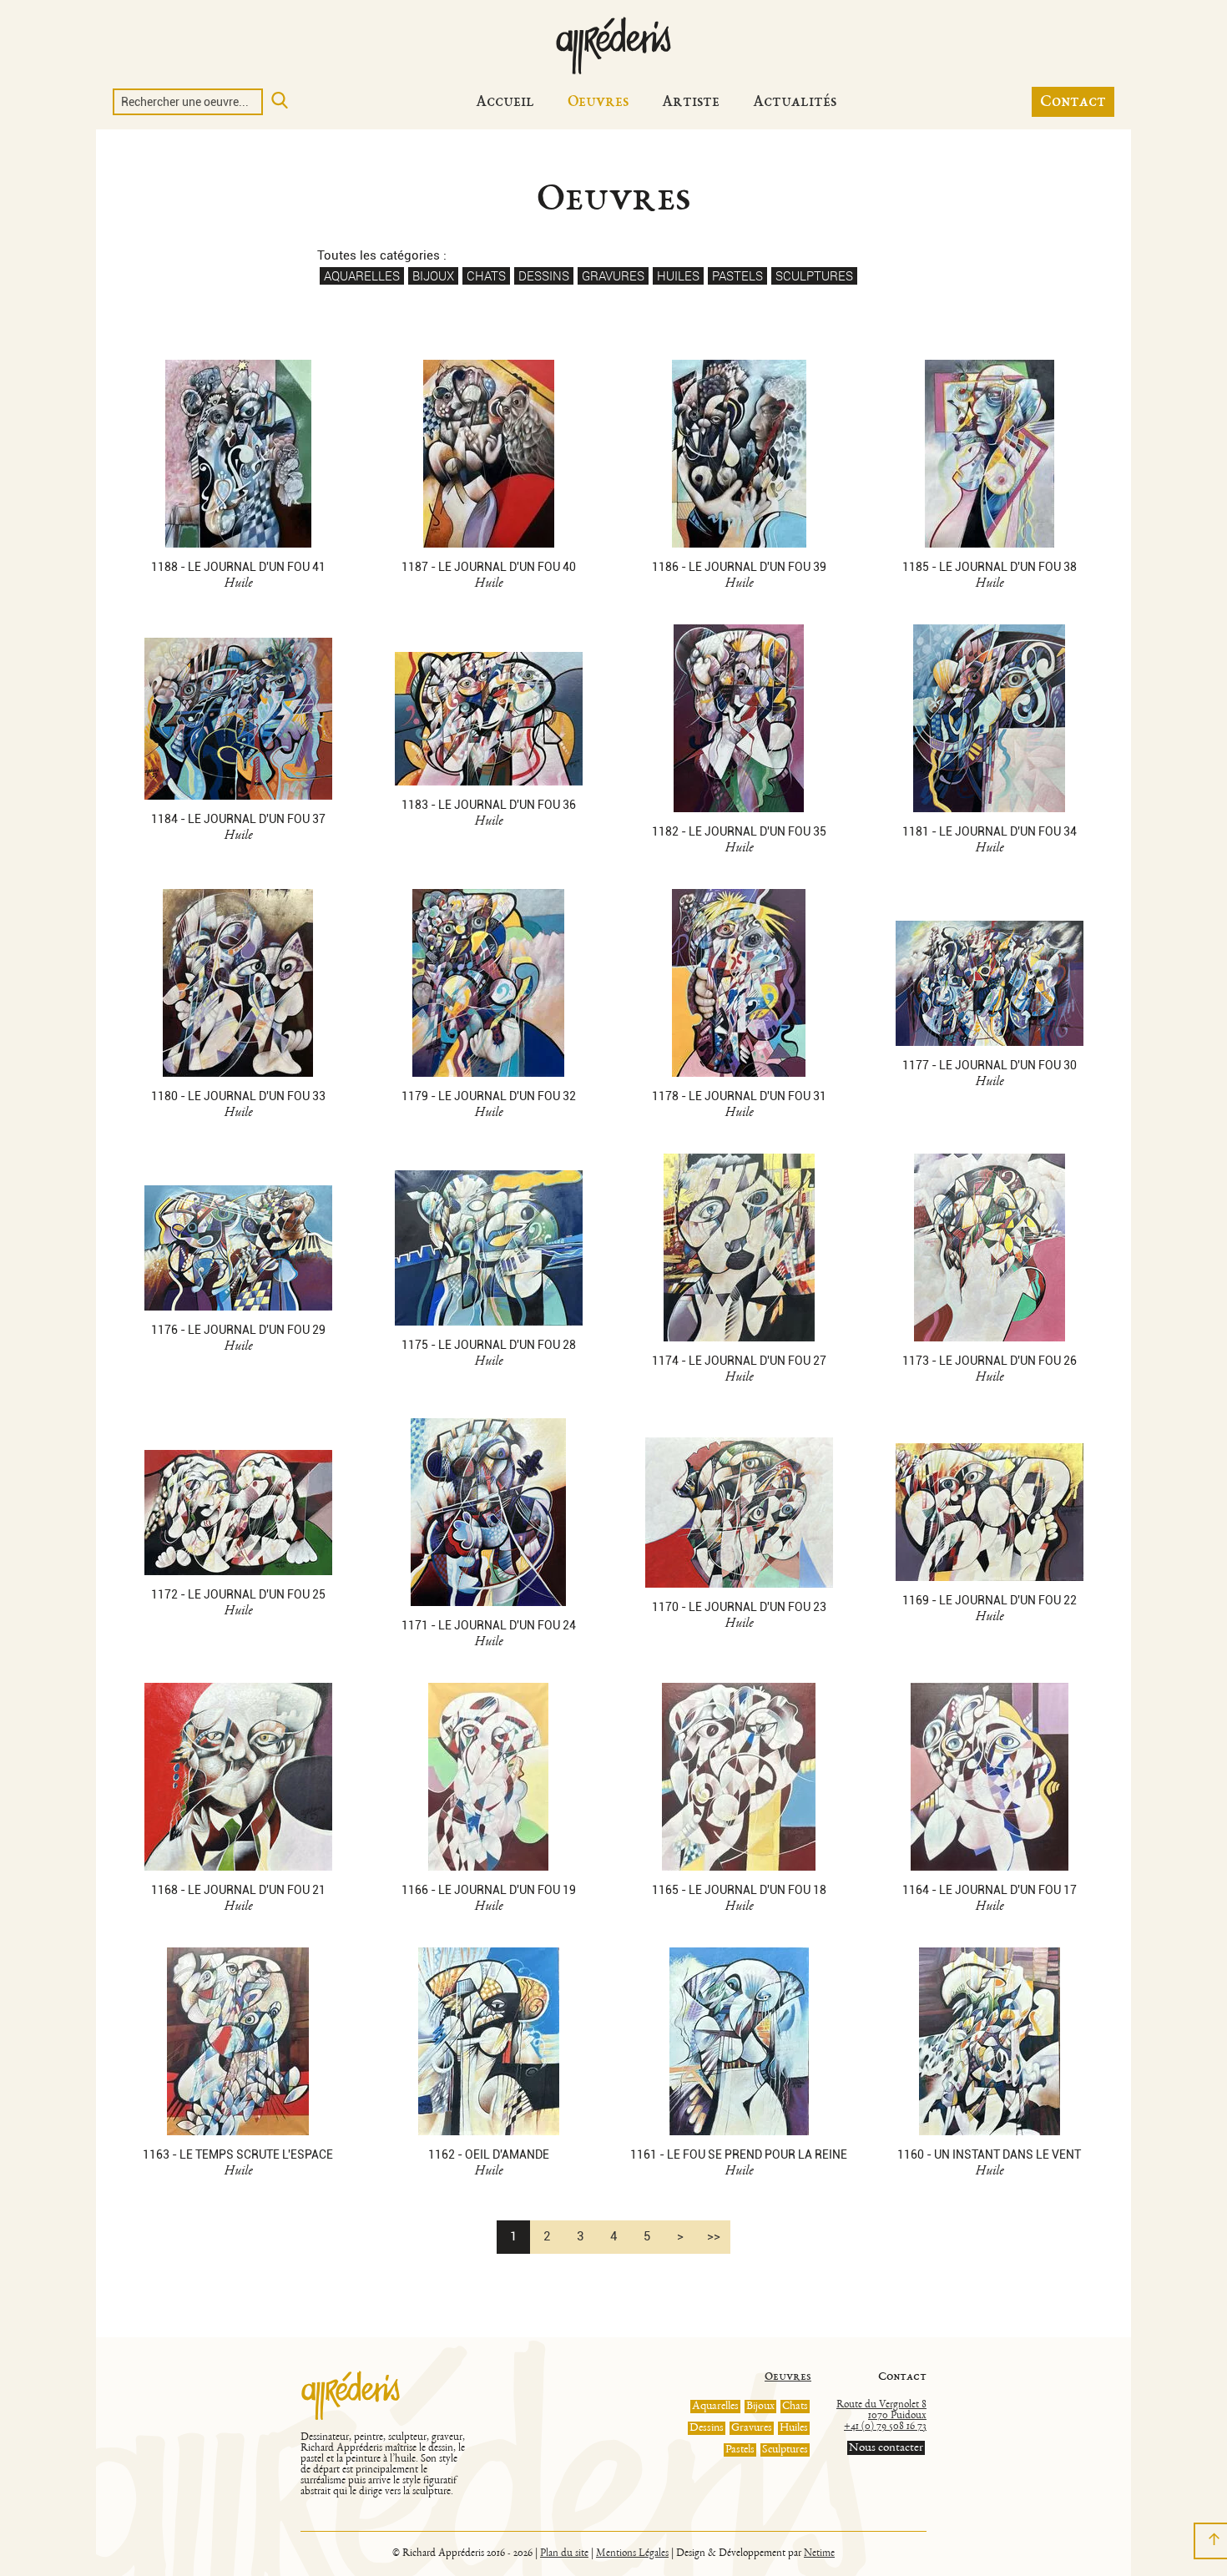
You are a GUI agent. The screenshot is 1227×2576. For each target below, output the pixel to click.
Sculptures (814, 275)
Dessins (544, 275)
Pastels (737, 275)
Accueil (505, 102)
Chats (486, 275)
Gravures (613, 275)
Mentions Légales (632, 2554)
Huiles (678, 275)
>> (714, 2236)
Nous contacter (886, 2448)
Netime (819, 2554)
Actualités (795, 102)
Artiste (691, 102)
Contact (1073, 102)
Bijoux (433, 275)
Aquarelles (362, 275)
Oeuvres (598, 102)
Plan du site (564, 2554)
